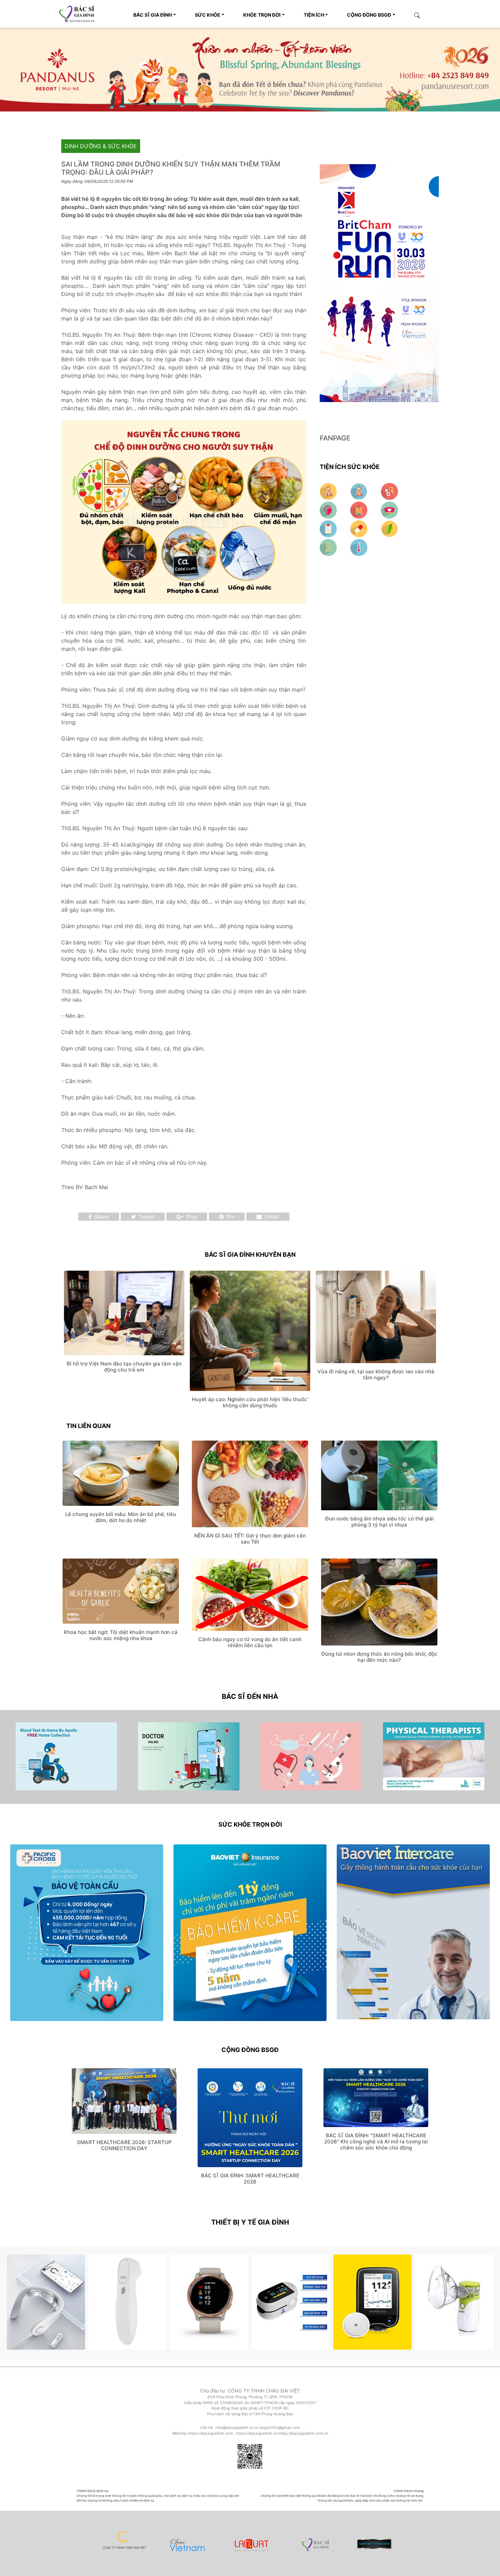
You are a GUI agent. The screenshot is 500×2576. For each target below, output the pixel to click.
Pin (230, 1216)
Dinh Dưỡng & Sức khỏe (101, 145)
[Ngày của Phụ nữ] (389, 490)
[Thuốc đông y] (389, 527)
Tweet (146, 1216)
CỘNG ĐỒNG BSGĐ (369, 15)
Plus (191, 1216)
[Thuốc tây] (360, 527)
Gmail (271, 1216)
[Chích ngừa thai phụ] (360, 508)
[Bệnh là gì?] (329, 546)
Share (101, 1216)
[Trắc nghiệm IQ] (329, 508)
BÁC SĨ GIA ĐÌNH (153, 15)
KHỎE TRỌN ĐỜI (262, 15)
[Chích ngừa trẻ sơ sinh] (389, 508)
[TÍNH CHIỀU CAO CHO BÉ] (329, 490)
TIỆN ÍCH (314, 15)
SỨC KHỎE (208, 15)
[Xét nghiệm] (359, 546)
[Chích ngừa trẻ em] (329, 527)
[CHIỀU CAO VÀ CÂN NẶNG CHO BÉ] (360, 490)
